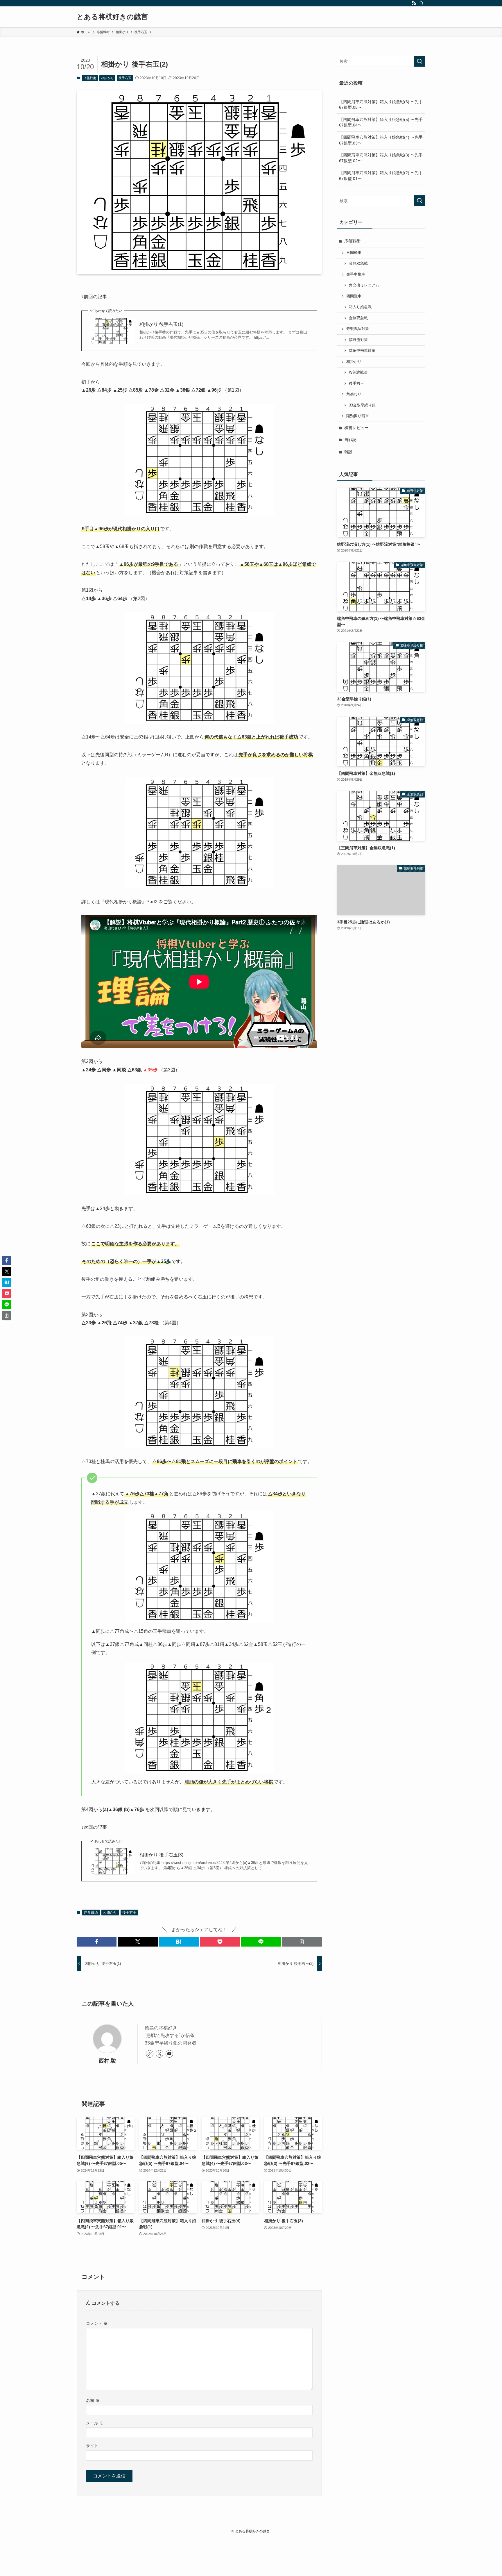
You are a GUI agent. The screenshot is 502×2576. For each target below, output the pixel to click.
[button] (97, 1942)
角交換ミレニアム (364, 285)
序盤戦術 (90, 78)
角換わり (354, 394)
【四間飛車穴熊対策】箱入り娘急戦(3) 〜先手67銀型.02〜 (381, 158)
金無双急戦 (358, 263)
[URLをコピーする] (302, 1942)
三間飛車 (354, 253)
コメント (97, 2323)
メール (95, 2423)
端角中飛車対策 (362, 351)
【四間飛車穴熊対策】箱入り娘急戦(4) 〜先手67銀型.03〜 (381, 140)
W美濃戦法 (358, 372)
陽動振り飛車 (358, 416)
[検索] (422, 3)
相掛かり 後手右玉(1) (161, 324)
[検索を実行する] (419, 61)
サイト (92, 2446)
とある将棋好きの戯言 (112, 17)
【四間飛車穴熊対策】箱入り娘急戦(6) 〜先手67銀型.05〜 (381, 105)
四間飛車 (354, 296)
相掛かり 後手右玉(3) (161, 1855)
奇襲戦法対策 (358, 329)
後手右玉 (125, 78)
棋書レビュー (356, 428)
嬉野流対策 (358, 340)
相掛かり (107, 78)
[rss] (414, 3)
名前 (93, 2400)
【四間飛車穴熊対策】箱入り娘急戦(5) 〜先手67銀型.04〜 (381, 122)
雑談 (348, 452)
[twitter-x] (159, 2054)
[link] (150, 2054)
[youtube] (169, 2054)
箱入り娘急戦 (360, 307)
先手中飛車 (356, 274)
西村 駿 (107, 2061)
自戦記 (350, 440)
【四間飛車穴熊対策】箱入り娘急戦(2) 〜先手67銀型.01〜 (381, 176)
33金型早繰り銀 (362, 405)
